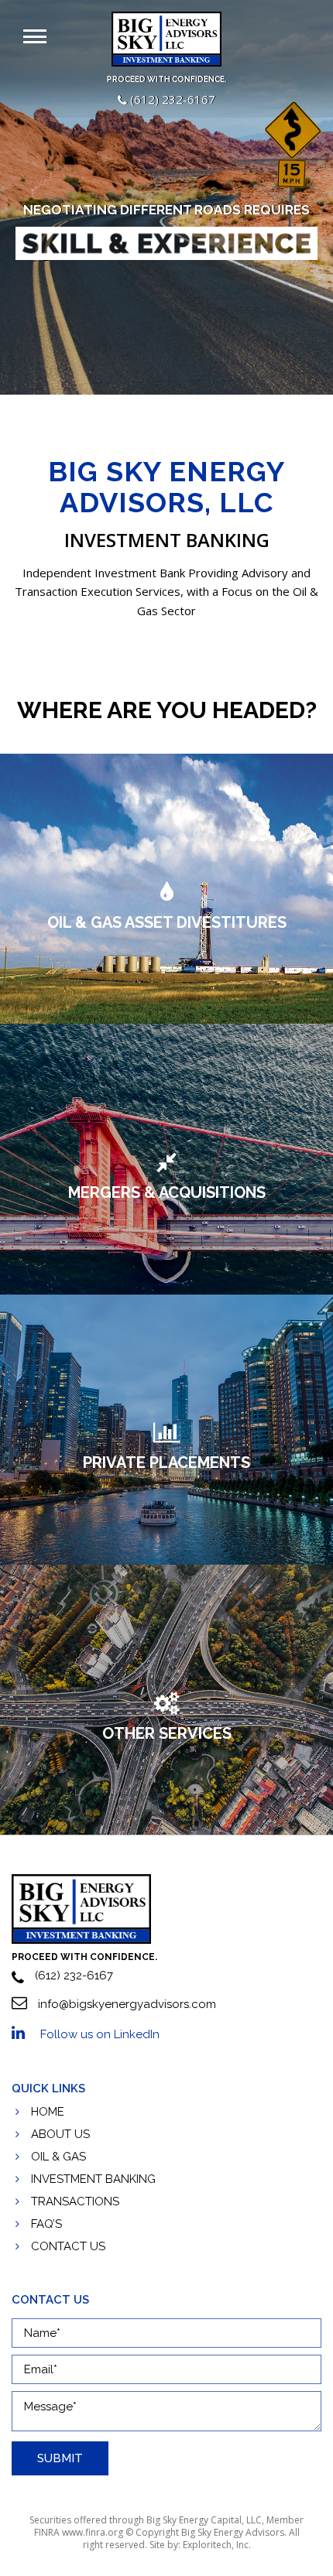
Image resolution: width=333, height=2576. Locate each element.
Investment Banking (93, 2179)
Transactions (75, 2201)
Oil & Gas (58, 2157)
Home (48, 2112)
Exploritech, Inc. (217, 2545)
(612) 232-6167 (171, 99)
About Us (60, 2134)
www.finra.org (93, 2532)
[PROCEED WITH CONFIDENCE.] (81, 1908)
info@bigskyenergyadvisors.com (125, 2004)
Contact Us (68, 2246)
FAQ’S (46, 2224)
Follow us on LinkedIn (100, 2034)
